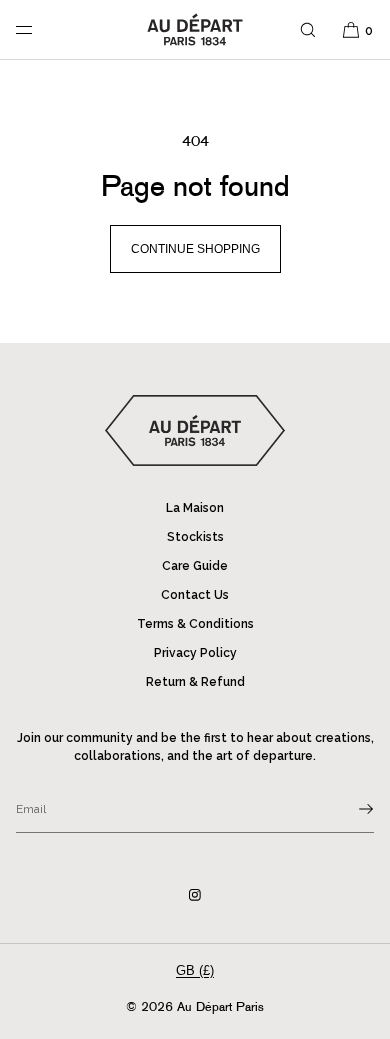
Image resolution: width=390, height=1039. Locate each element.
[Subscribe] (349, 809)
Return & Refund (195, 682)
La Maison (195, 508)
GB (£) (195, 970)
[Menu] (40, 29)
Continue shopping (195, 249)
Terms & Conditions (195, 624)
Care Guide (195, 566)
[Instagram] (195, 895)
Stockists (195, 537)
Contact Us (195, 595)
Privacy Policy (195, 653)
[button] (308, 29)
